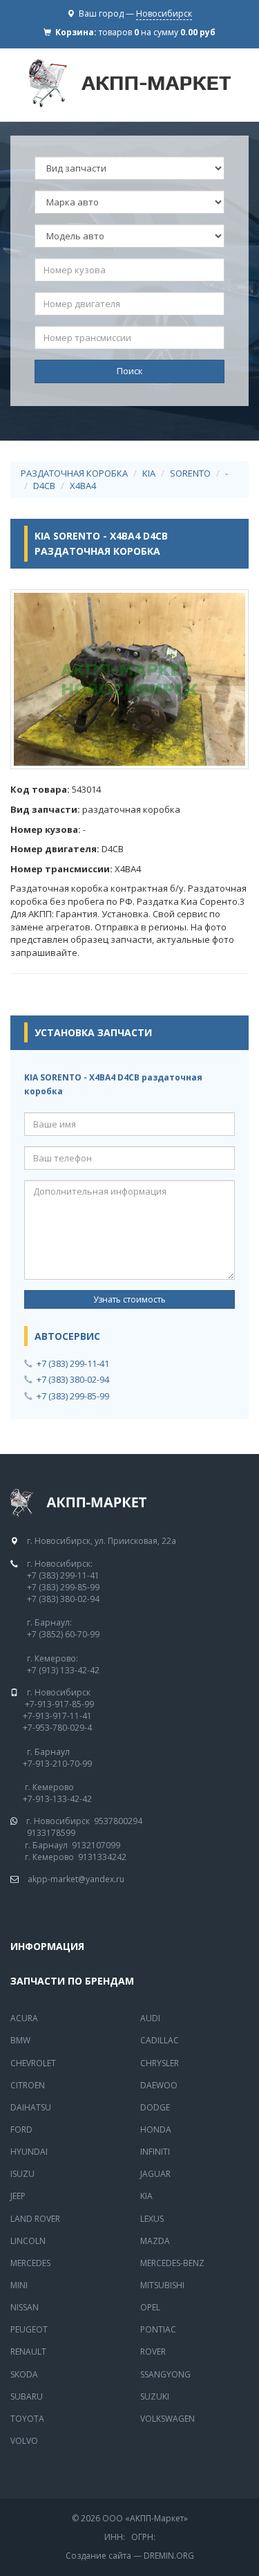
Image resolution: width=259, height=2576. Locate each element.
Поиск (130, 371)
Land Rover (35, 2219)
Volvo (24, 2441)
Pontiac (158, 2329)
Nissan (25, 2307)
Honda (156, 2129)
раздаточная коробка (74, 473)
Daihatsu (31, 2107)
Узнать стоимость (129, 1299)
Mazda (155, 2241)
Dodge (155, 2107)
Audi (150, 2018)
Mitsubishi (162, 2285)
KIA (149, 473)
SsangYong (165, 2374)
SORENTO (190, 473)
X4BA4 (83, 486)
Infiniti (155, 2152)
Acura (24, 2018)
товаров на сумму (157, 32)
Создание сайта (98, 2556)
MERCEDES (30, 2263)
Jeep (18, 2196)
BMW (20, 2040)
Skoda (24, 2374)
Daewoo (159, 2085)
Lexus (152, 2219)
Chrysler (160, 2063)
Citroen (28, 2085)
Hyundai (29, 2152)
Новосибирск (164, 13)
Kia (146, 2196)
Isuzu (22, 2174)
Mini (19, 2285)
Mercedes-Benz (172, 2263)
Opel (150, 2307)
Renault (28, 2352)
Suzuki (155, 2396)
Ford (21, 2129)
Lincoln (28, 2241)
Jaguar (155, 2174)
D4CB (44, 486)
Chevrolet (33, 2063)
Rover (153, 2352)
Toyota (27, 2419)
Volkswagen (167, 2419)
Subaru (27, 2396)
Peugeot (29, 2329)
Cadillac (160, 2040)
